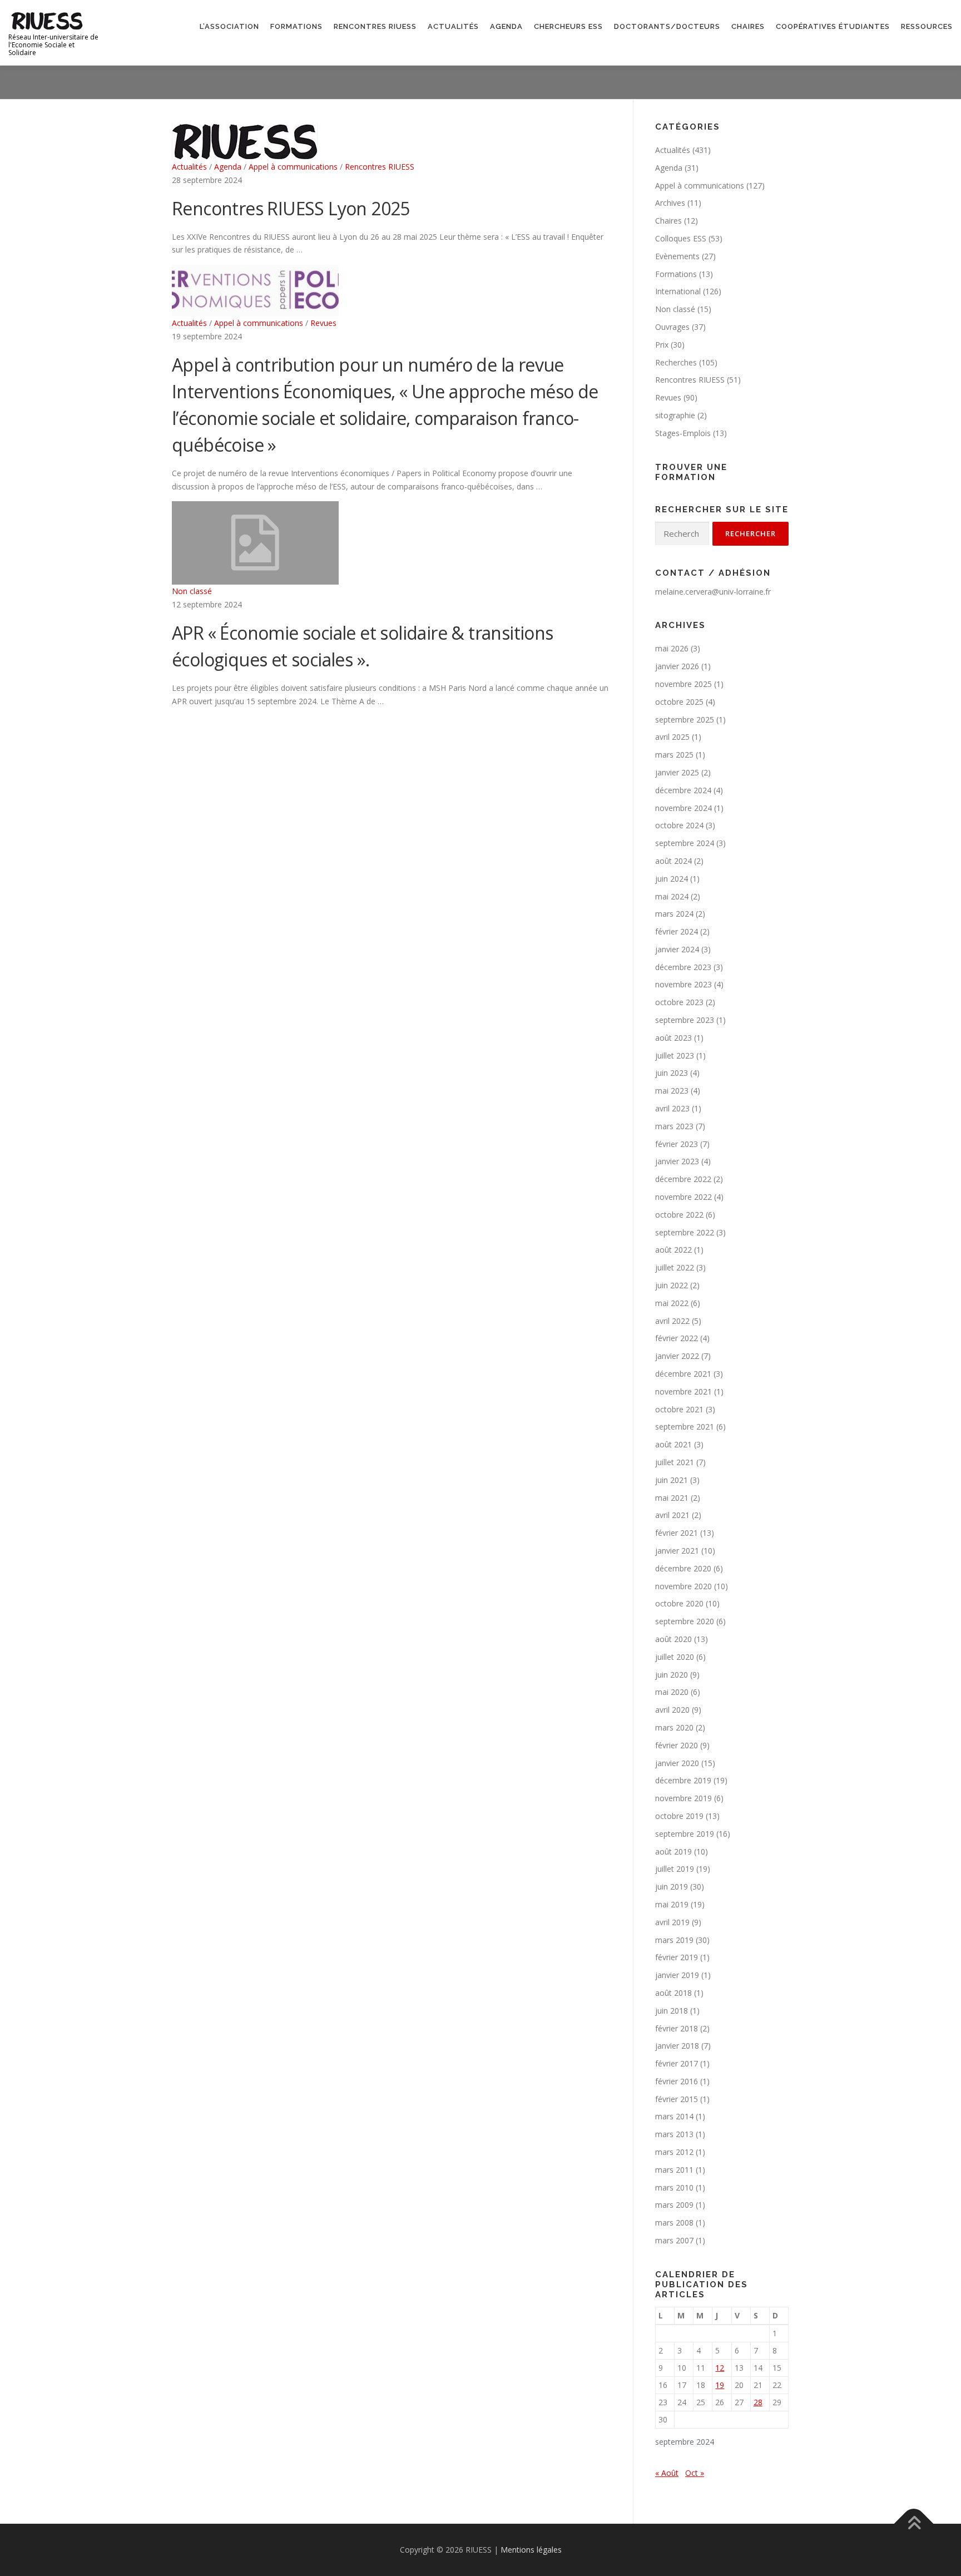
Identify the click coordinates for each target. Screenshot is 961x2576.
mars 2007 (674, 2240)
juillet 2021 (675, 1462)
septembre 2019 (685, 1834)
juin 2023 (672, 1073)
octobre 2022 (679, 1215)
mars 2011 (674, 2170)
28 (758, 2402)
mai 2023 (672, 1091)
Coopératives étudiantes (833, 26)
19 (720, 2385)
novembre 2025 (683, 684)
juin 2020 (672, 1675)
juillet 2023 (675, 1055)
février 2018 (677, 2028)
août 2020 (673, 1639)
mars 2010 (674, 2187)
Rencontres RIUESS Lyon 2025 (291, 208)
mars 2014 (674, 2116)
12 (720, 2368)
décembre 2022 (683, 1179)
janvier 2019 (677, 1975)
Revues (323, 323)
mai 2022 (672, 1303)
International (678, 291)
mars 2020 (674, 1727)
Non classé (192, 591)
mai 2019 (672, 1904)
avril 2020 (672, 1710)
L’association (229, 26)
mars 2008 (674, 2223)
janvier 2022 (677, 1356)
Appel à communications (293, 167)
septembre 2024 (685, 843)
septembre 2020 (685, 1621)
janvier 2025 (677, 772)
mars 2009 (674, 2205)
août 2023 (673, 1038)
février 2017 (677, 2063)
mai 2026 (672, 648)
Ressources (927, 26)
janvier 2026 (677, 666)
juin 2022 (672, 1285)
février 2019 (677, 1957)
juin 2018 (672, 2011)
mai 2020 (672, 1692)
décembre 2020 (683, 1568)
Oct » (695, 2473)
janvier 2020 (677, 1763)
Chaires (748, 26)
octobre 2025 (679, 702)
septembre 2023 (685, 1020)
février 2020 (677, 1745)
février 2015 (677, 2099)
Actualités (453, 26)
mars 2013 (674, 2134)
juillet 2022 (675, 1267)
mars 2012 (674, 2152)
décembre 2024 (683, 790)
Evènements (677, 256)
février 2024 (677, 931)
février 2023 (677, 1144)
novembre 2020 (683, 1586)
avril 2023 (672, 1108)
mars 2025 (674, 755)
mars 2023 (674, 1126)
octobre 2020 (679, 1603)
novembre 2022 (683, 1197)
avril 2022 (672, 1321)
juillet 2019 (675, 1869)
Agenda (506, 26)
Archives (670, 203)
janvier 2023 (677, 1161)
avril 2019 (672, 1922)
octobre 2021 (679, 1409)
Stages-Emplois (683, 433)
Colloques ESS (681, 238)
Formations (296, 26)
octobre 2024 (679, 825)
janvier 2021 (677, 1551)
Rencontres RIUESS (375, 26)
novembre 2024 (683, 808)
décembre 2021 (683, 1374)
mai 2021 (672, 1498)
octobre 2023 (679, 1002)
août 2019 (673, 1851)
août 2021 (673, 1444)
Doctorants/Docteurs (667, 26)
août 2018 (673, 1993)
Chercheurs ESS (568, 26)
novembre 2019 (683, 1798)
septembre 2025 (685, 720)
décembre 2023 (683, 967)
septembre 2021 (685, 1427)
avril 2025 (672, 737)
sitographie (675, 415)
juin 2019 (672, 1887)
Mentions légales (531, 2550)
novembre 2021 (683, 1391)
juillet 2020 (675, 1657)
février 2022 (677, 1338)
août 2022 (673, 1250)
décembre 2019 (683, 1780)
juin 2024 (672, 879)
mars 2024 (674, 914)
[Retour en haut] (914, 2524)
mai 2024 (672, 896)
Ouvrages (672, 327)
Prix (662, 345)
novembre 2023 (683, 984)
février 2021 (677, 1533)
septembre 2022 (685, 1232)
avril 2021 (672, 1515)
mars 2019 (674, 1940)
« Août (667, 2473)
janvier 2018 (677, 2046)
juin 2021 (672, 1480)
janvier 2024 (677, 949)
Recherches (676, 362)
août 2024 (673, 861)
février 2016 (677, 2081)
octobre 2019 (679, 1816)
